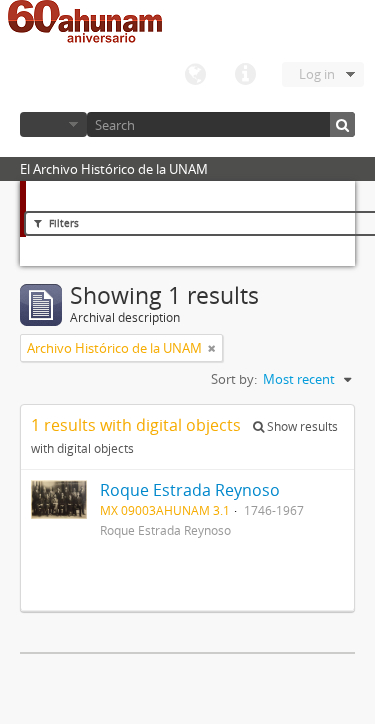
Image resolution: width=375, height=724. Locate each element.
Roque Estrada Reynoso (190, 490)
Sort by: (234, 379)
